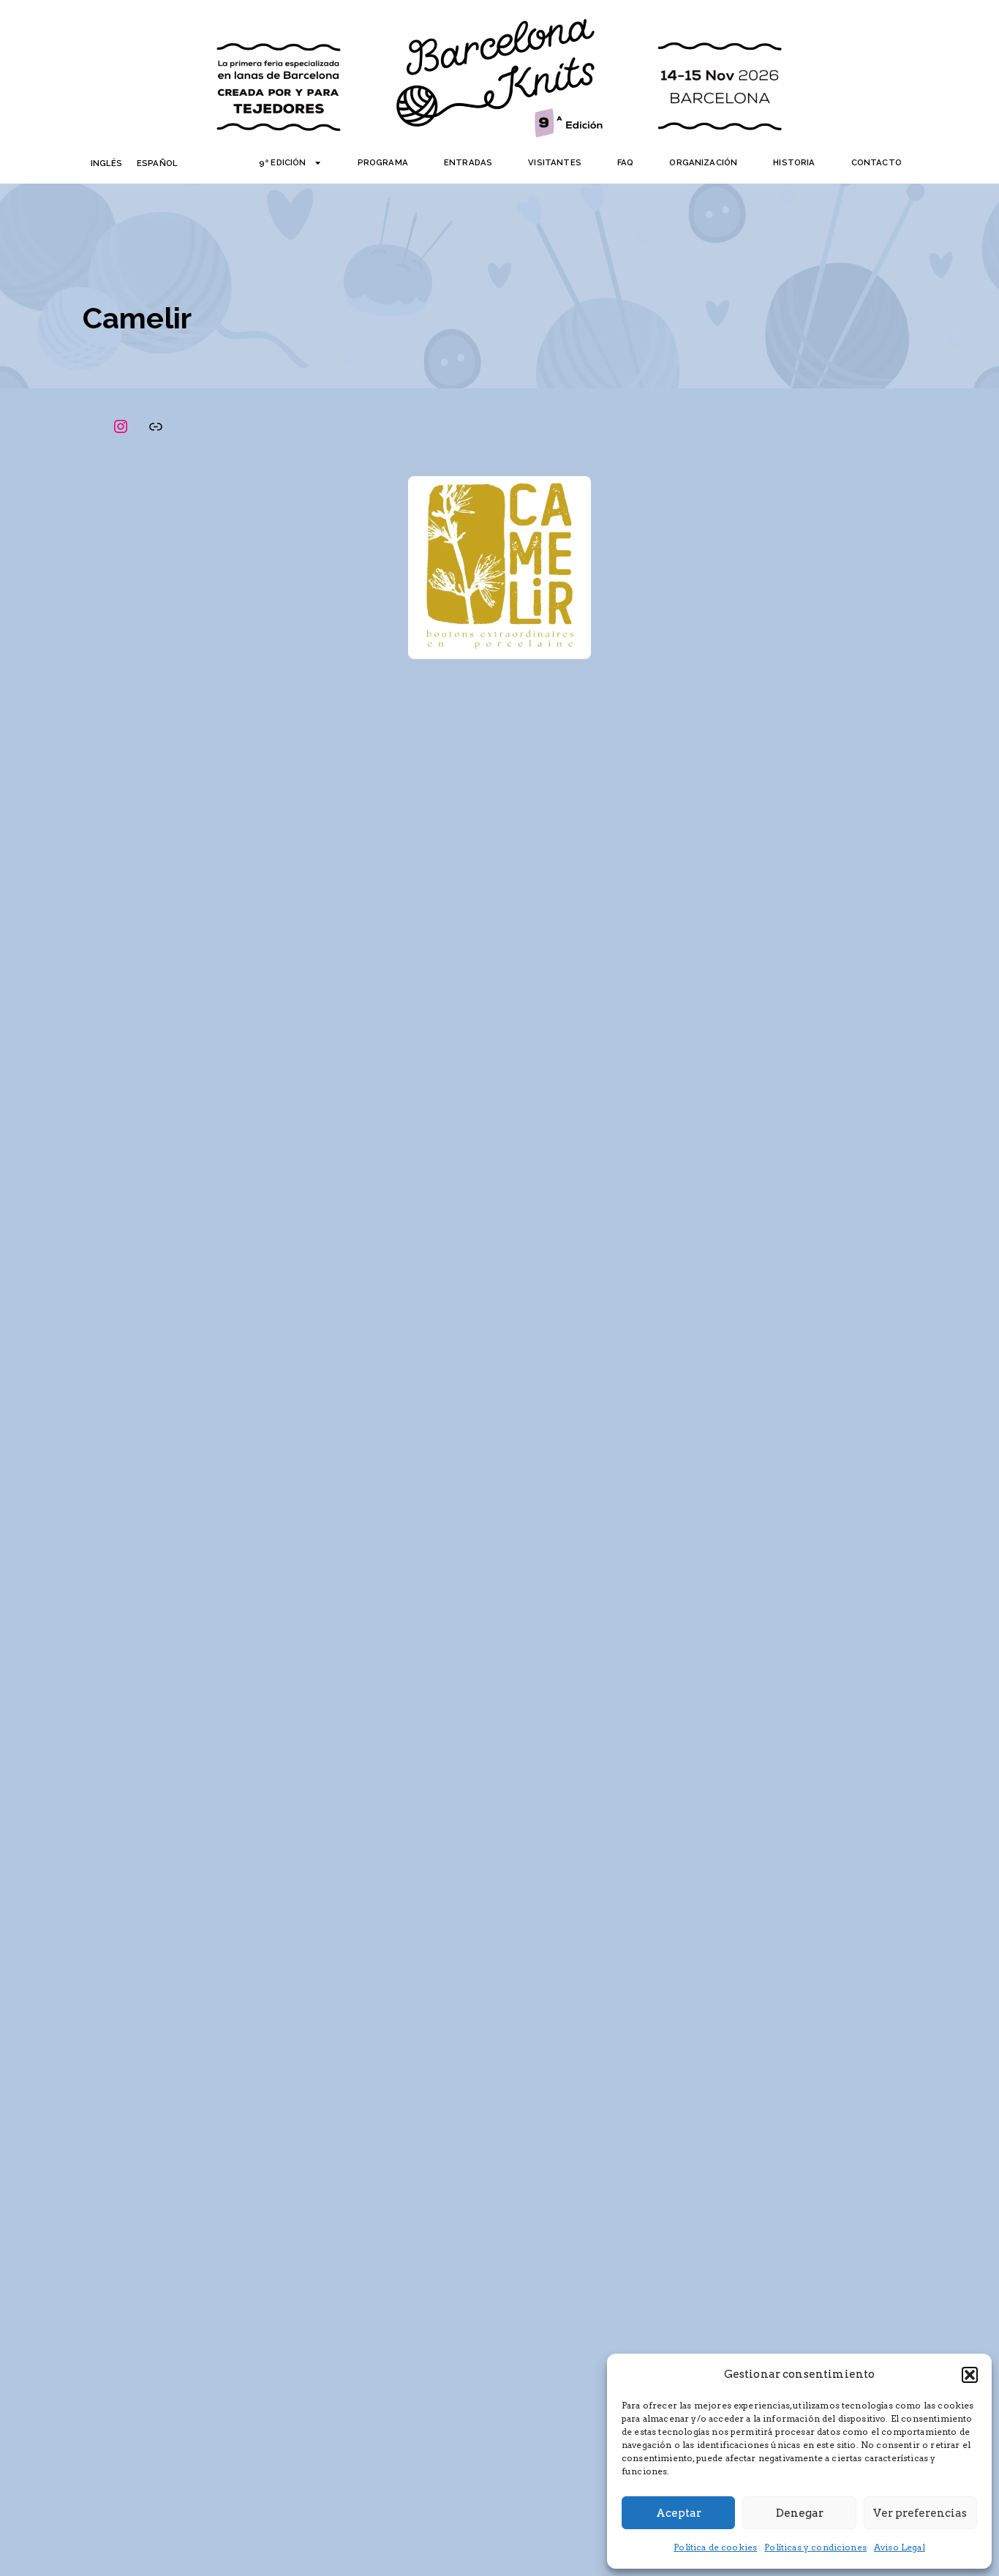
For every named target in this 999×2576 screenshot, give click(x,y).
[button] (970, 2375)
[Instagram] (121, 426)
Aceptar (679, 2513)
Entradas (468, 162)
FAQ (625, 162)
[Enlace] (156, 426)
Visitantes (555, 162)
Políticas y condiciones (815, 2547)
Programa (383, 162)
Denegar (800, 2513)
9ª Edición (283, 162)
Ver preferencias (920, 2513)
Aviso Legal (900, 2547)
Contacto (877, 162)
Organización (703, 162)
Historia (794, 162)
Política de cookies (715, 2547)
